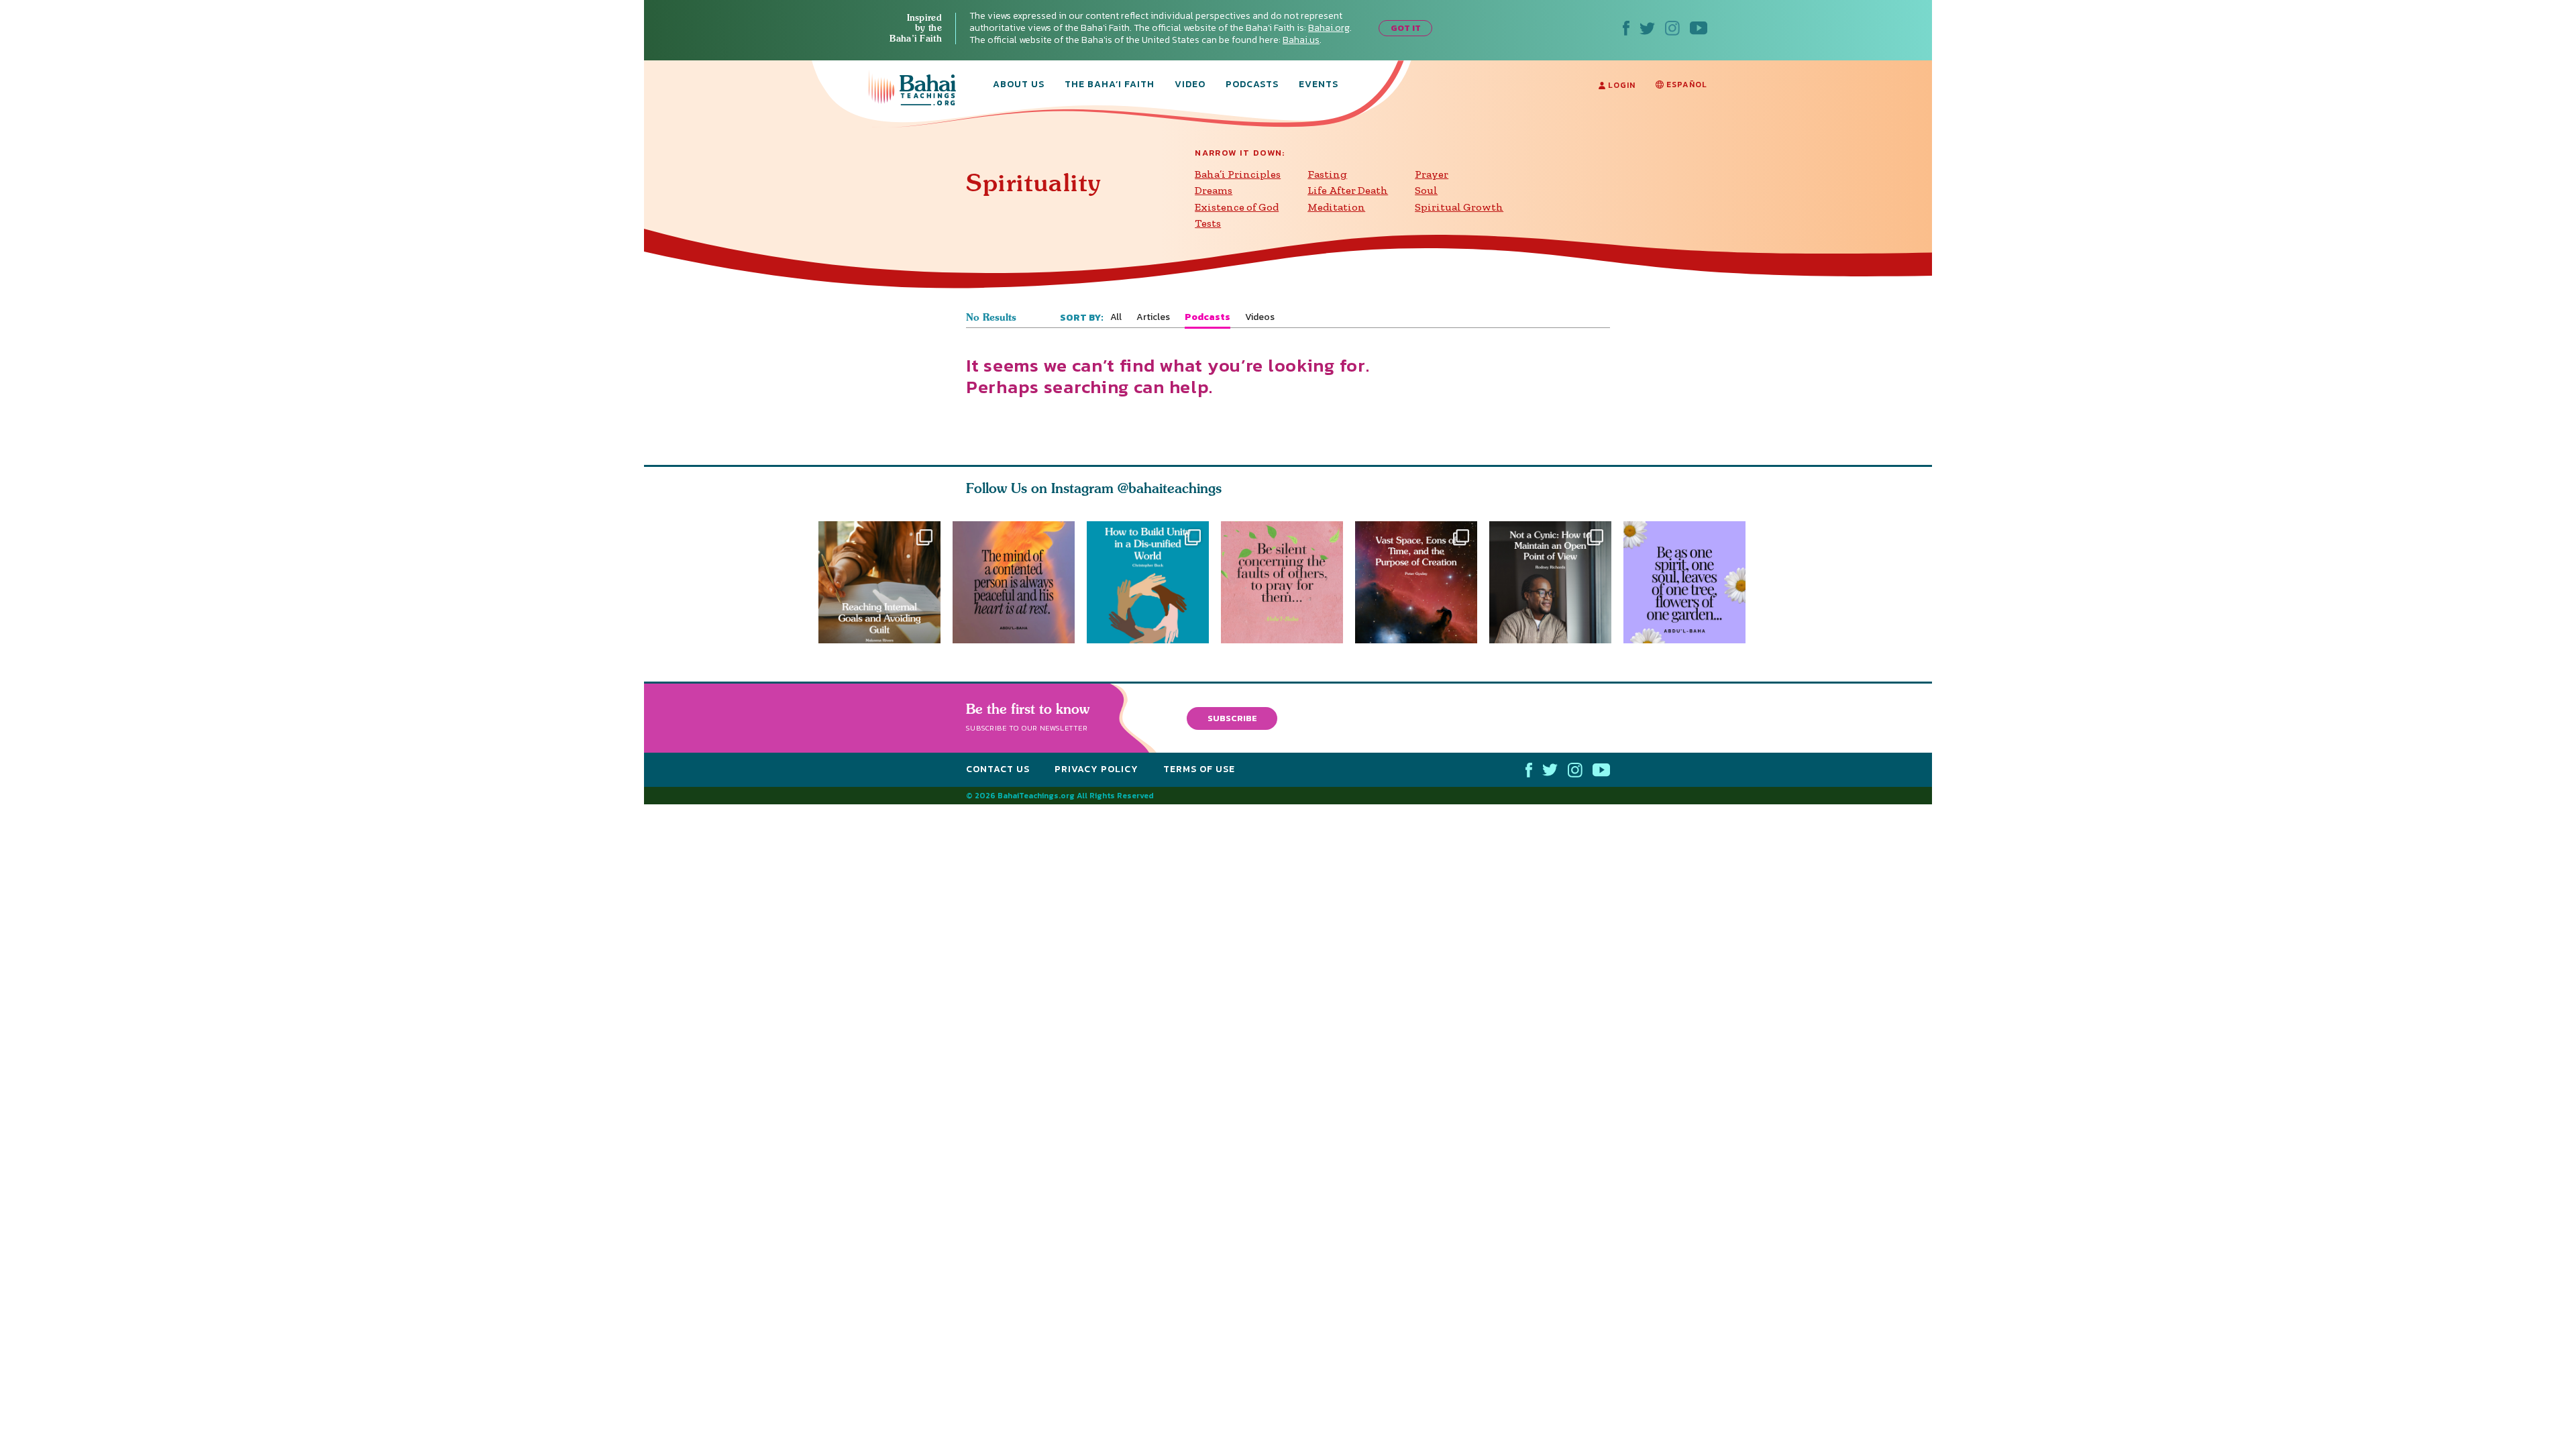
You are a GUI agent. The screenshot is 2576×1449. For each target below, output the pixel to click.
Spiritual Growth (1459, 207)
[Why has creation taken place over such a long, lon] (1422, 582)
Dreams (1214, 190)
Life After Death (1348, 190)
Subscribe (1232, 718)
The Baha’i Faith (1110, 85)
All (1116, 317)
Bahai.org (1329, 28)
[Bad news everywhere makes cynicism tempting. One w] (1556, 582)
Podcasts (1252, 85)
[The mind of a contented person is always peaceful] (1014, 582)
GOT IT (1406, 28)
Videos (1260, 317)
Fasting (1327, 174)
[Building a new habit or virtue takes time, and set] (879, 582)
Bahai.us (1301, 40)
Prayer (1432, 174)
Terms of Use (1199, 770)
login (1620, 85)
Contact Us (998, 770)
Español (1685, 85)
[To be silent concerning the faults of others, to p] (1288, 582)
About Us (1019, 85)
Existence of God (1237, 207)
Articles (1153, 317)
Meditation (1336, 207)
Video (1190, 85)
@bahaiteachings (1170, 488)
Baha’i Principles (1238, 174)
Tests (1208, 223)
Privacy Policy (1096, 770)
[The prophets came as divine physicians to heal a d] (1148, 582)
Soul (1426, 190)
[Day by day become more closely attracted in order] (1690, 582)
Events (1319, 85)
